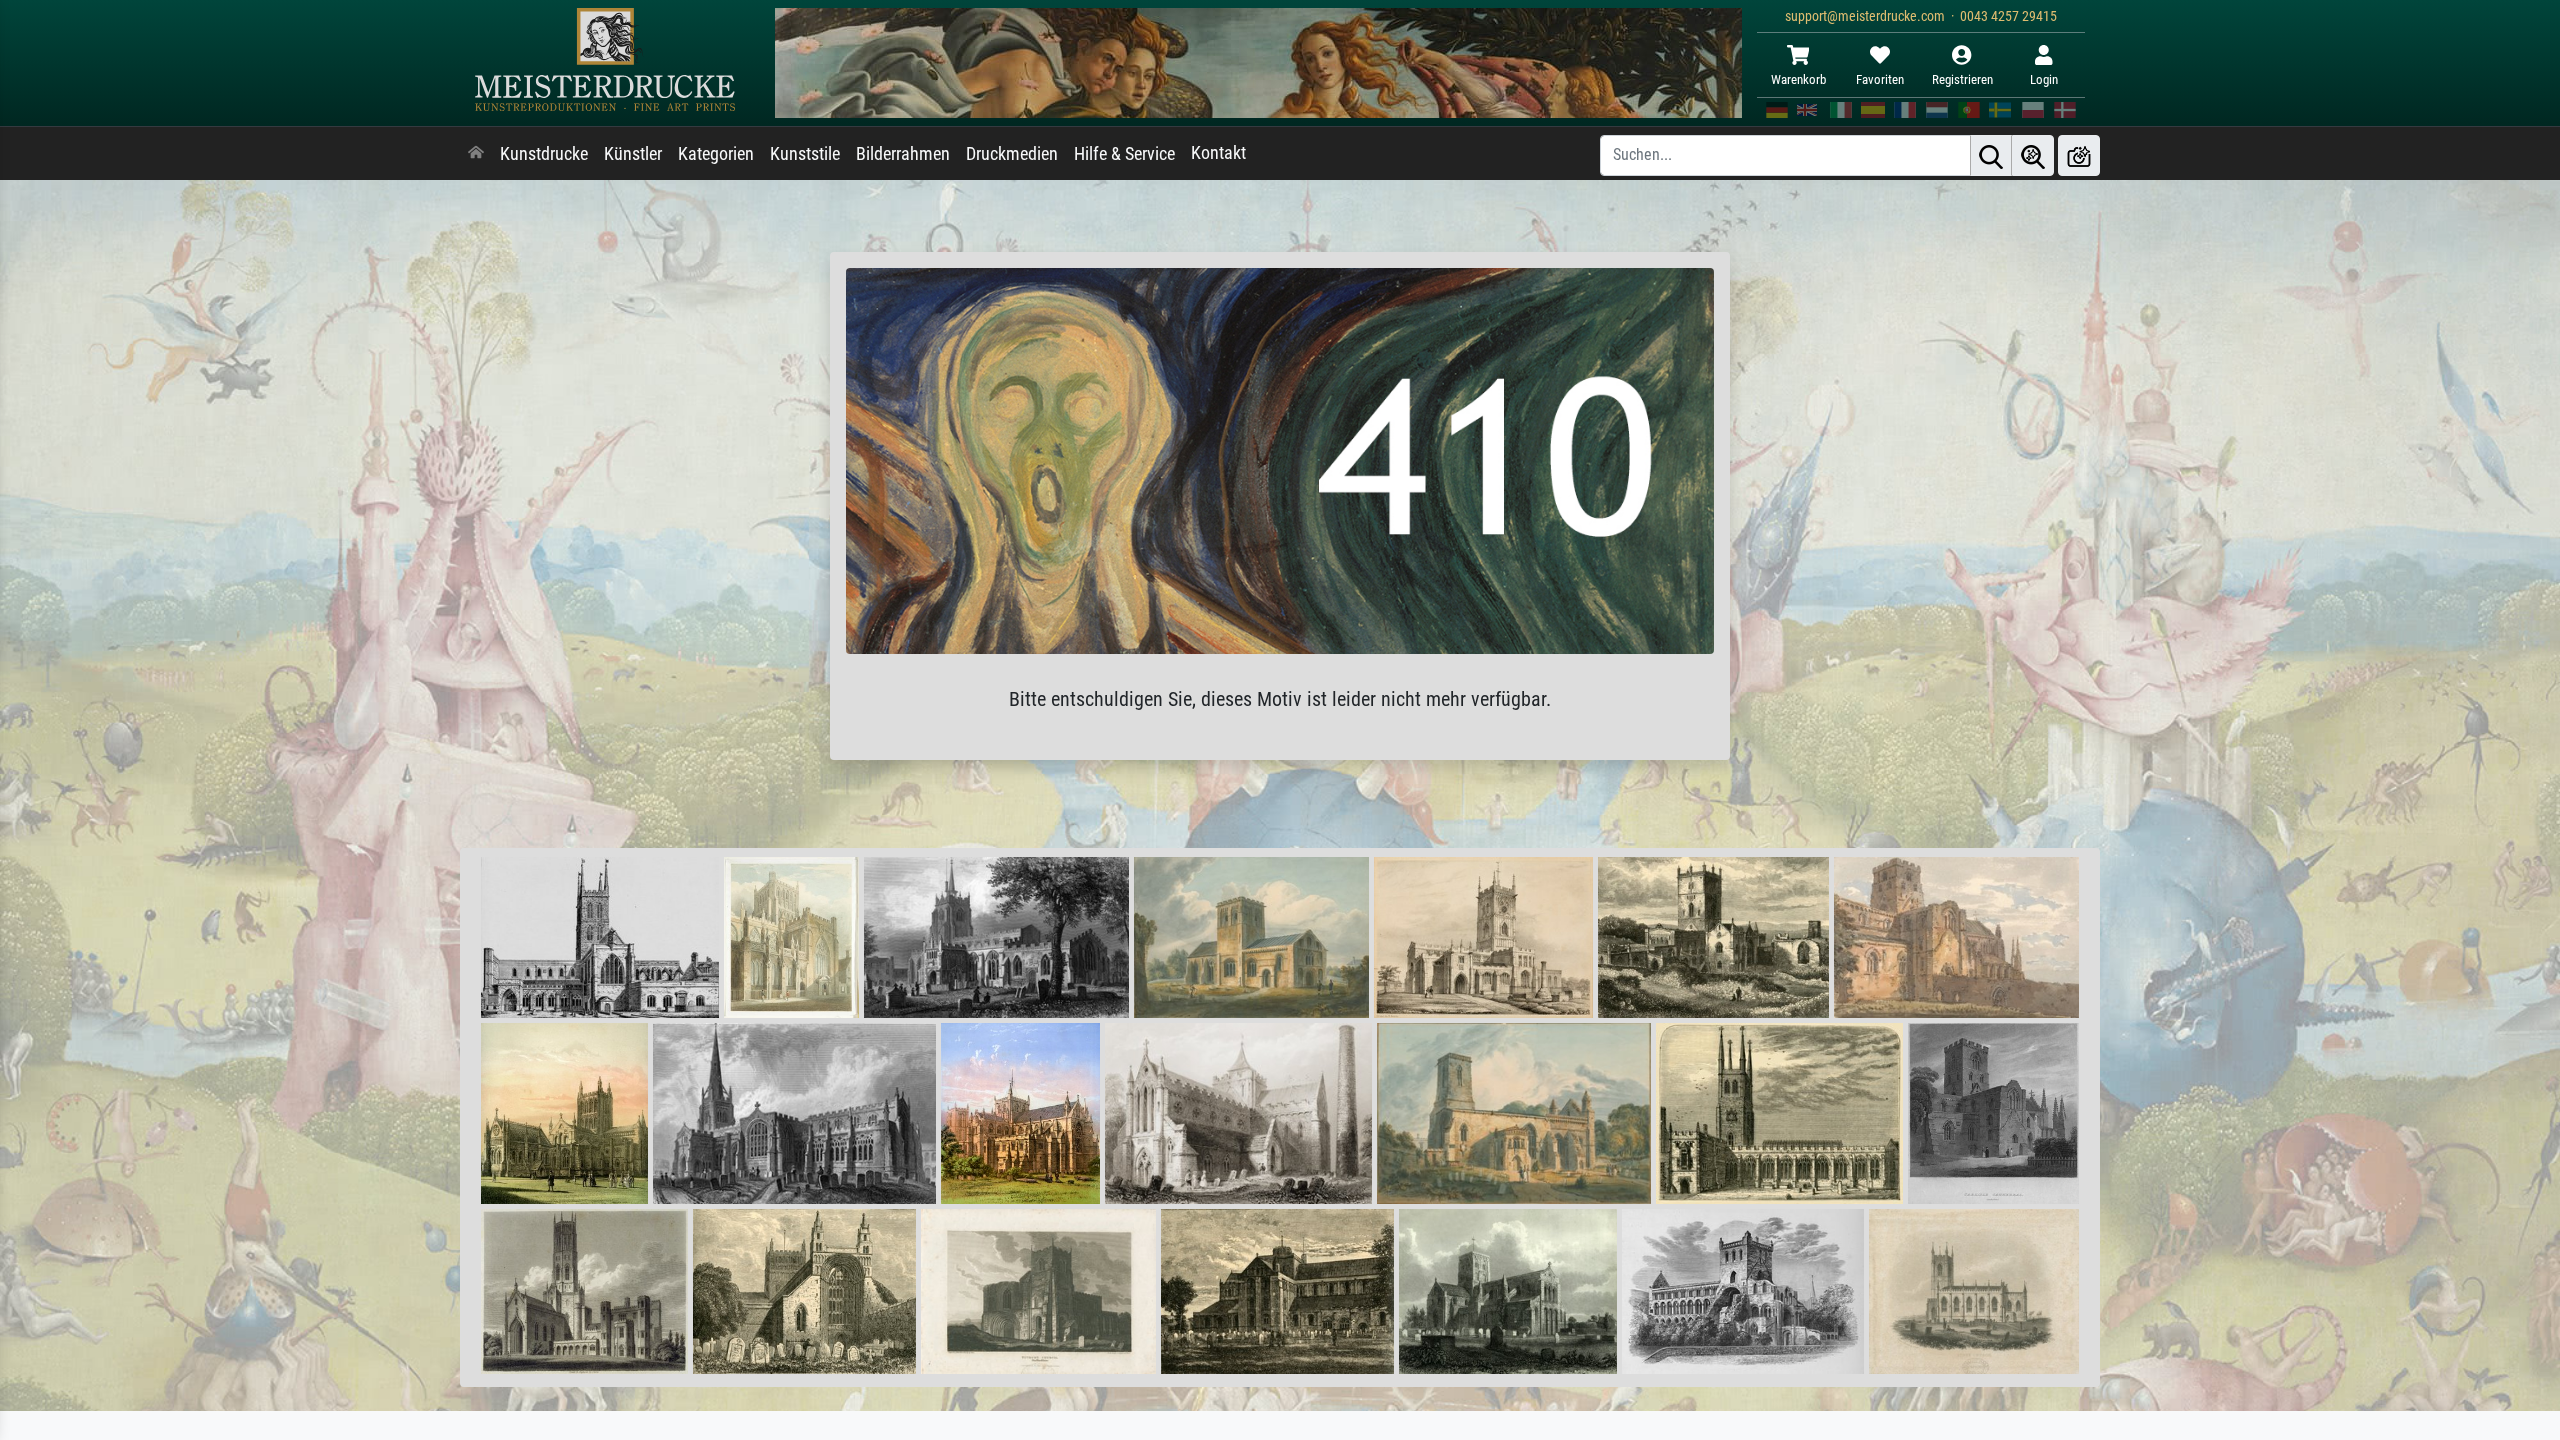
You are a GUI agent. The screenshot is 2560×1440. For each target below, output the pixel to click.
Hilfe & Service (1124, 154)
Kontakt (1218, 153)
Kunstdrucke (544, 154)
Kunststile (805, 154)
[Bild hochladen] (2079, 155)
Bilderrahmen (903, 154)
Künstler (633, 154)
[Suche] (1991, 155)
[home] (476, 154)
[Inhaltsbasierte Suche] (2033, 155)
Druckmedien (1012, 154)
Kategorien (716, 154)
